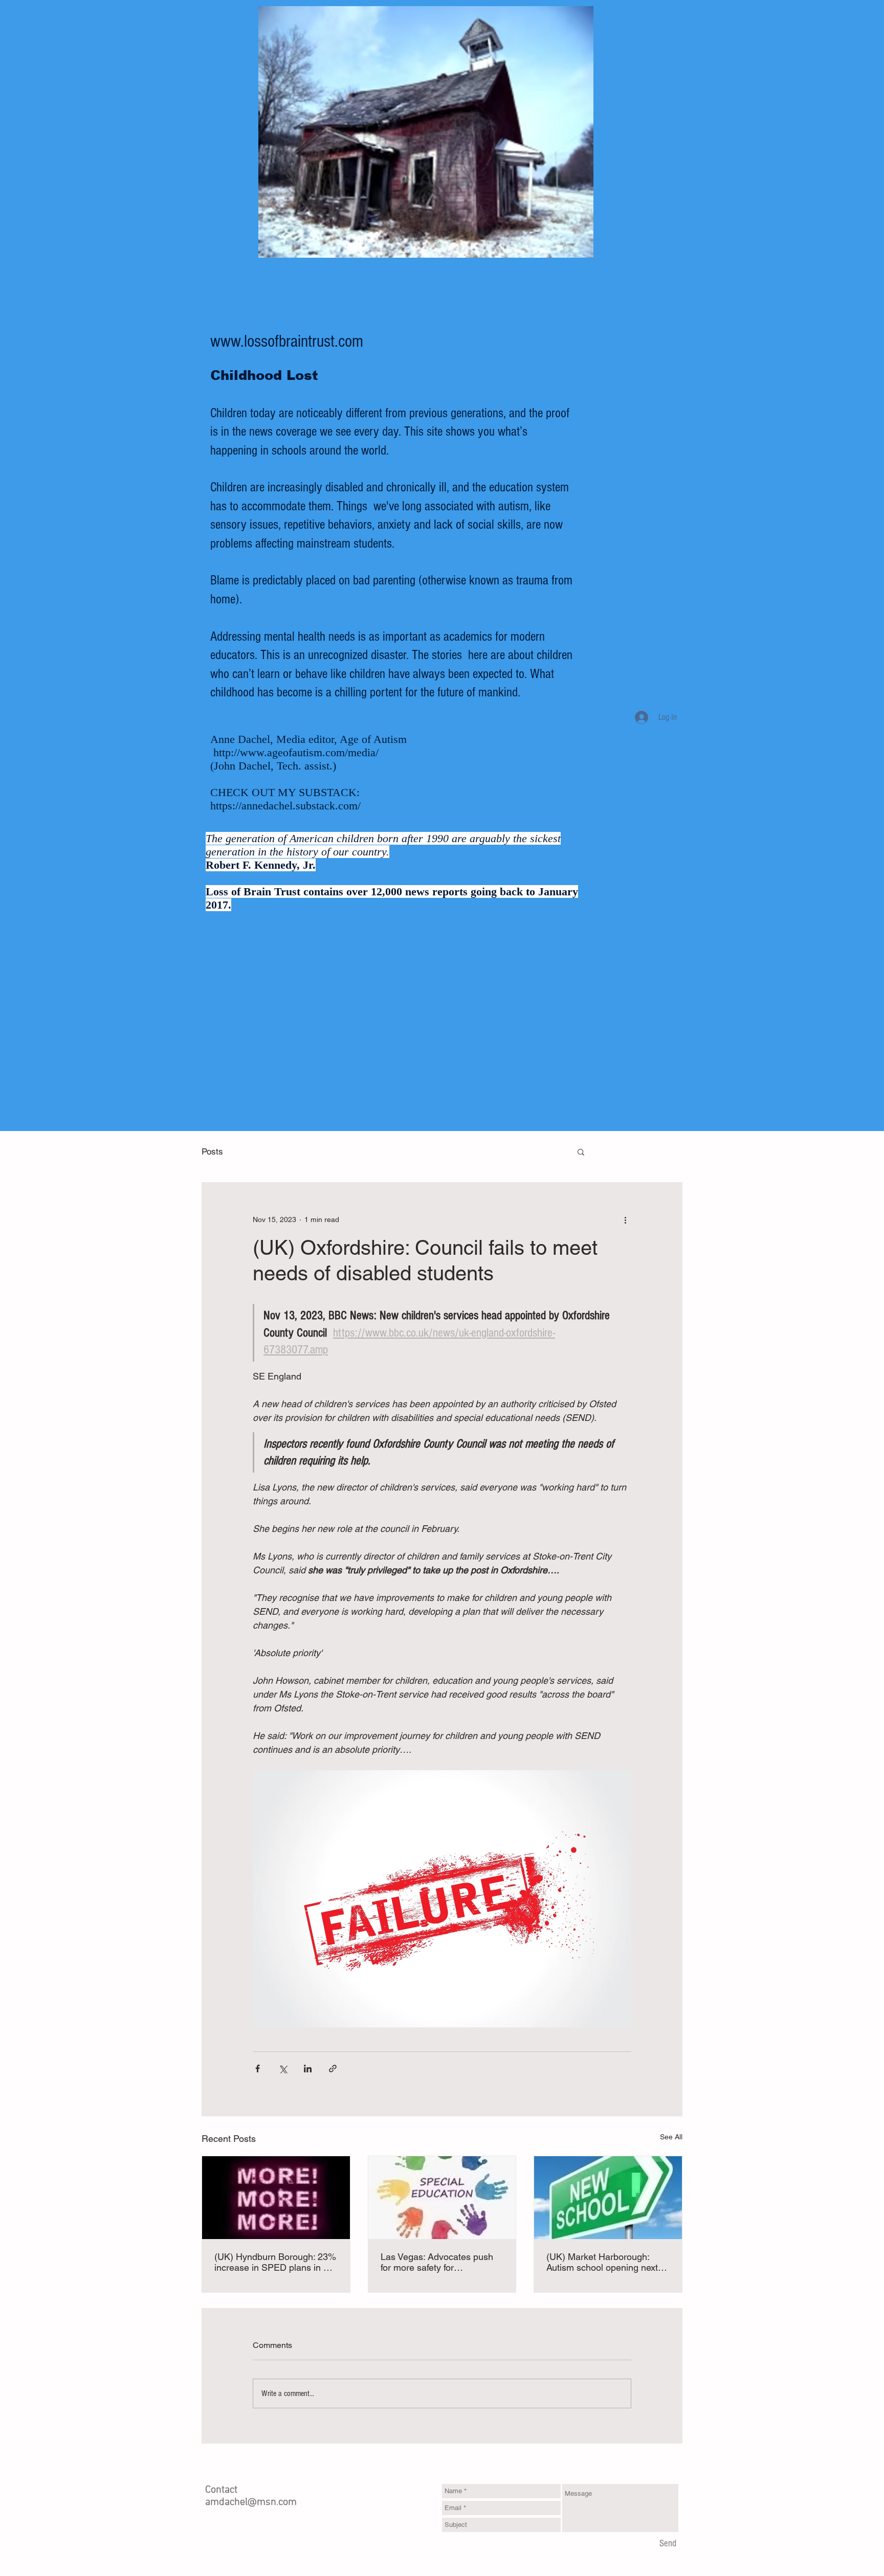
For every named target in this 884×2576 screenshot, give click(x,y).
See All (671, 2137)
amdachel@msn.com (251, 2502)
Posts (212, 1151)
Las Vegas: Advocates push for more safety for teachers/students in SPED (437, 2262)
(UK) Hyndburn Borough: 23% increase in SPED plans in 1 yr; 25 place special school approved (275, 2262)
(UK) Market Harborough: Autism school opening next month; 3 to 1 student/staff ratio (602, 2262)
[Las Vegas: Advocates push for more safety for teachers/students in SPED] (442, 2198)
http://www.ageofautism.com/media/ (296, 752)
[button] (581, 1151)
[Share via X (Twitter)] (283, 2069)
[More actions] (625, 1219)
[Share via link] (333, 2069)
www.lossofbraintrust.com (287, 342)
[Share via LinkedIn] (308, 2069)
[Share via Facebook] (258, 2069)
